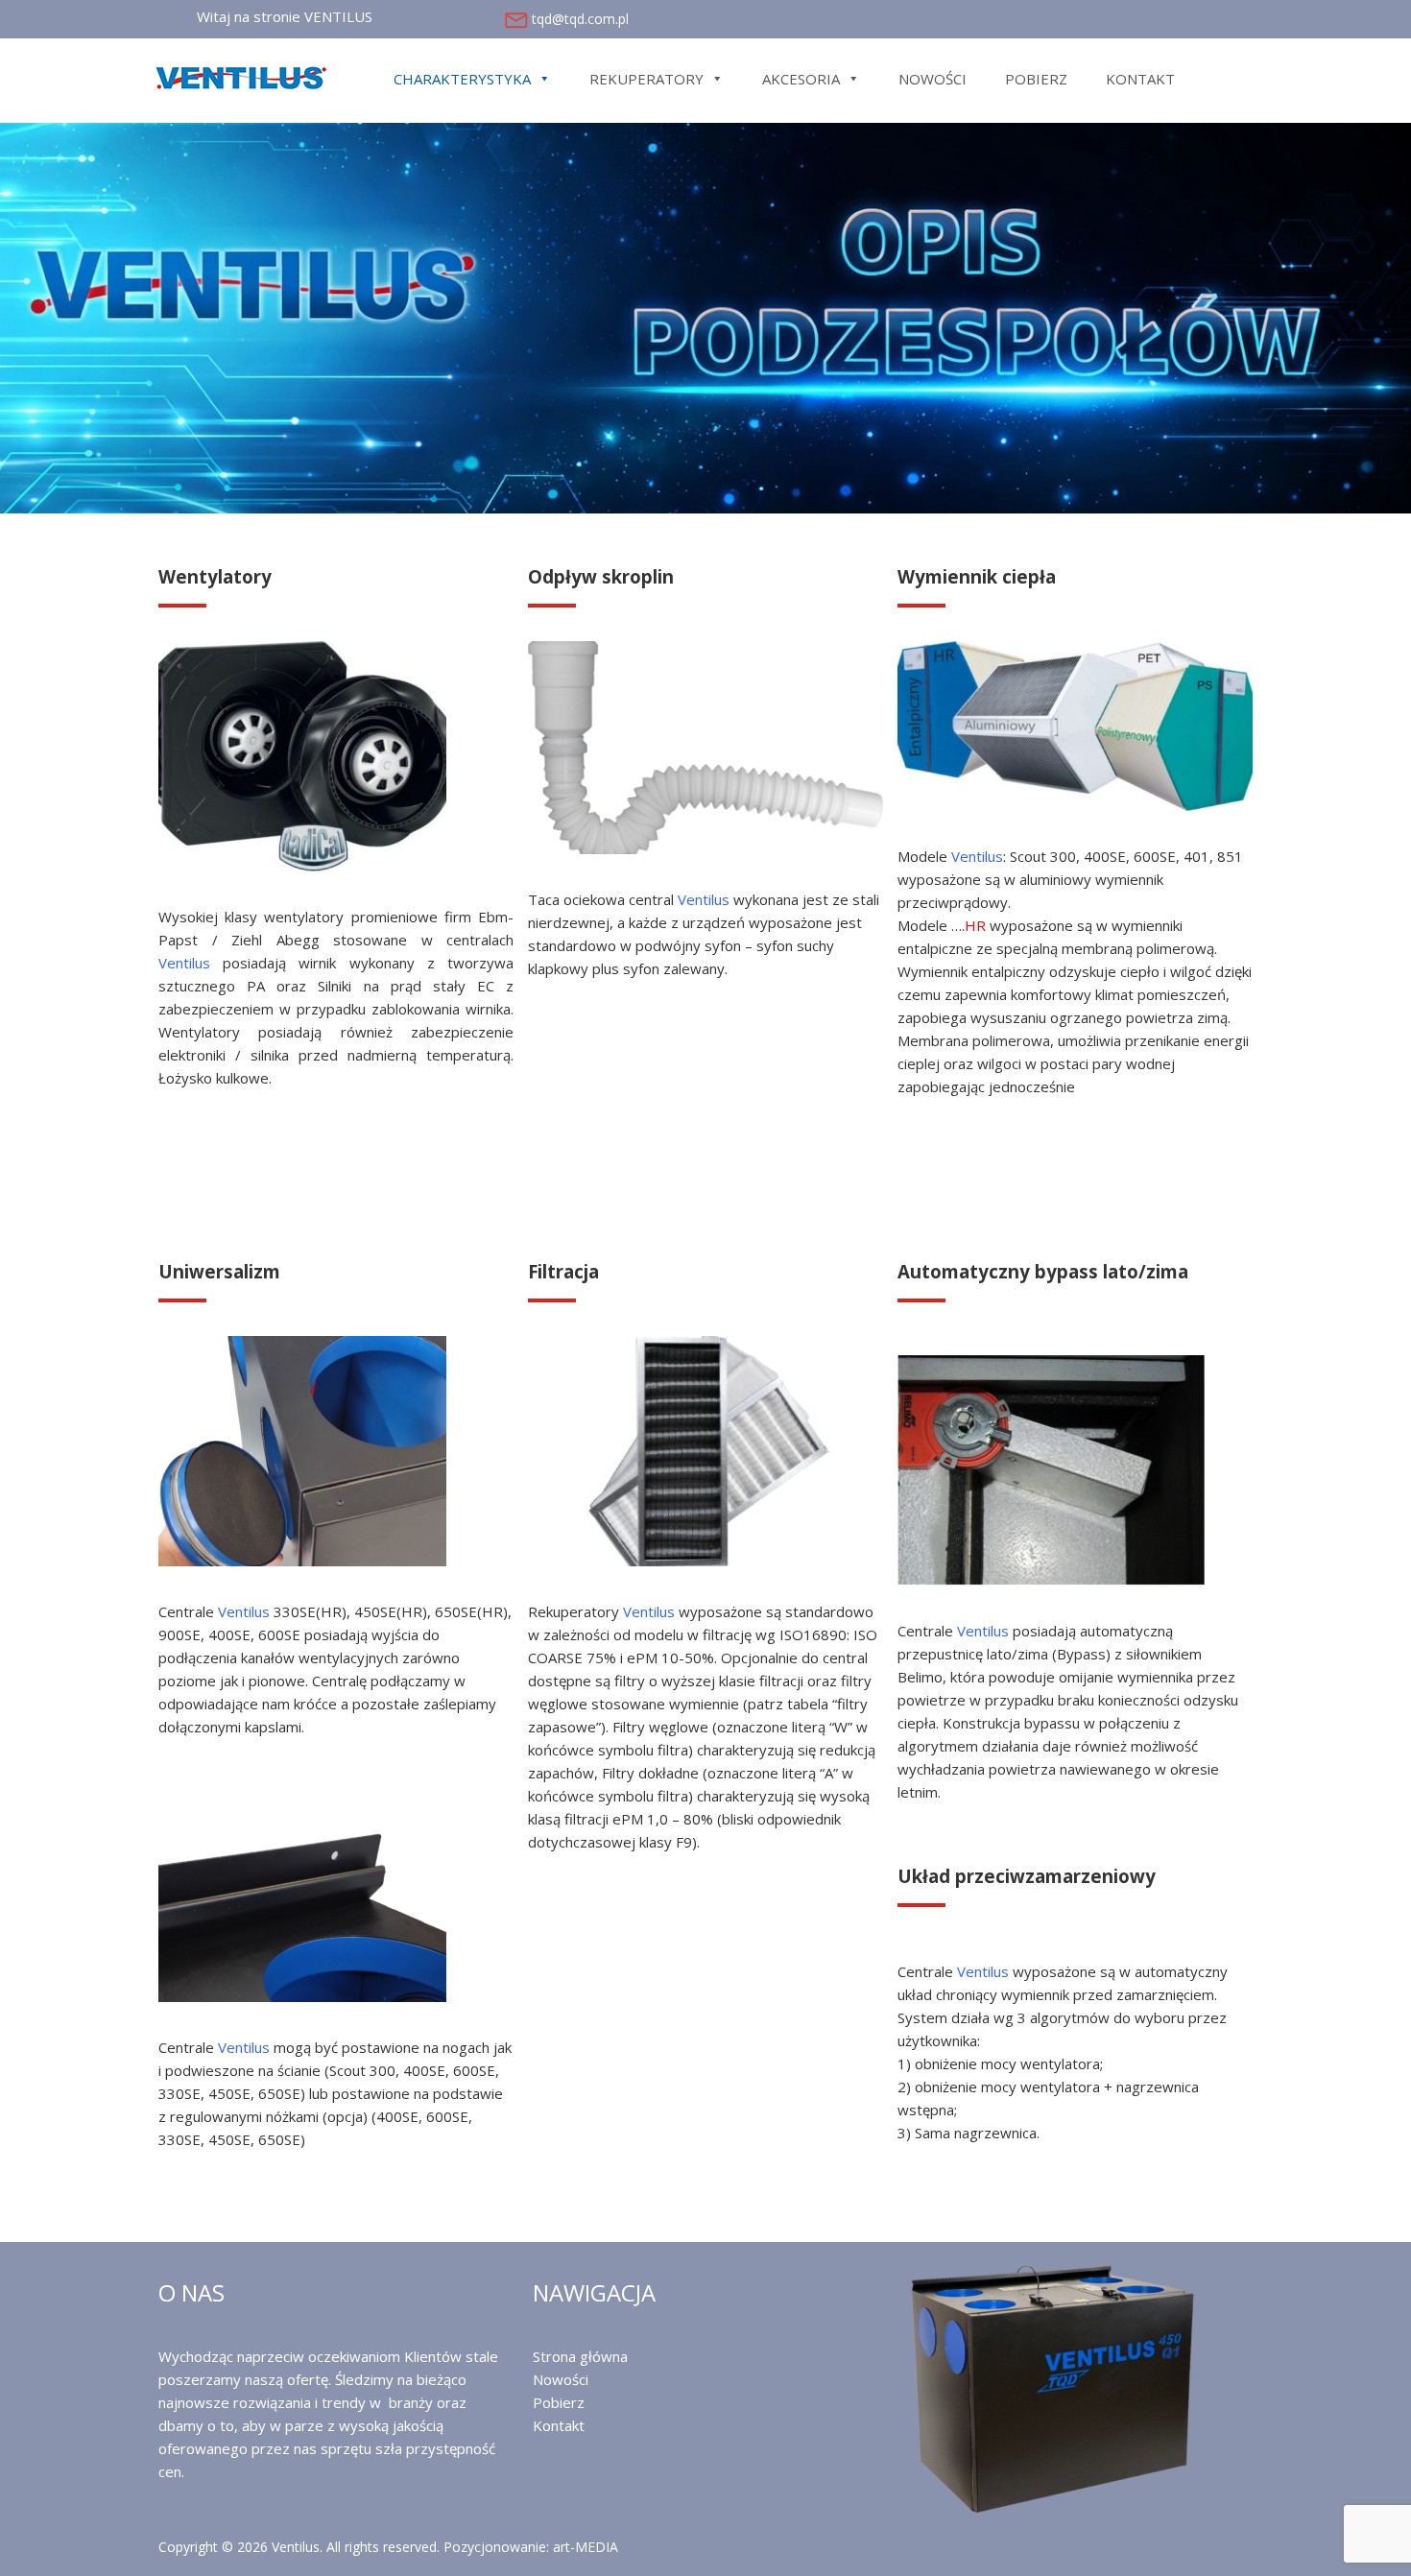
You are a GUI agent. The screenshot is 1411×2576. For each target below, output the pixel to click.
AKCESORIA (801, 79)
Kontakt (559, 2425)
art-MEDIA (586, 2547)
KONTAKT (1140, 79)
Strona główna (580, 2356)
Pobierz (559, 2402)
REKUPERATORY (646, 79)
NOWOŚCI (933, 79)
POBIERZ (1036, 79)
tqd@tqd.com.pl (580, 19)
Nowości (561, 2379)
